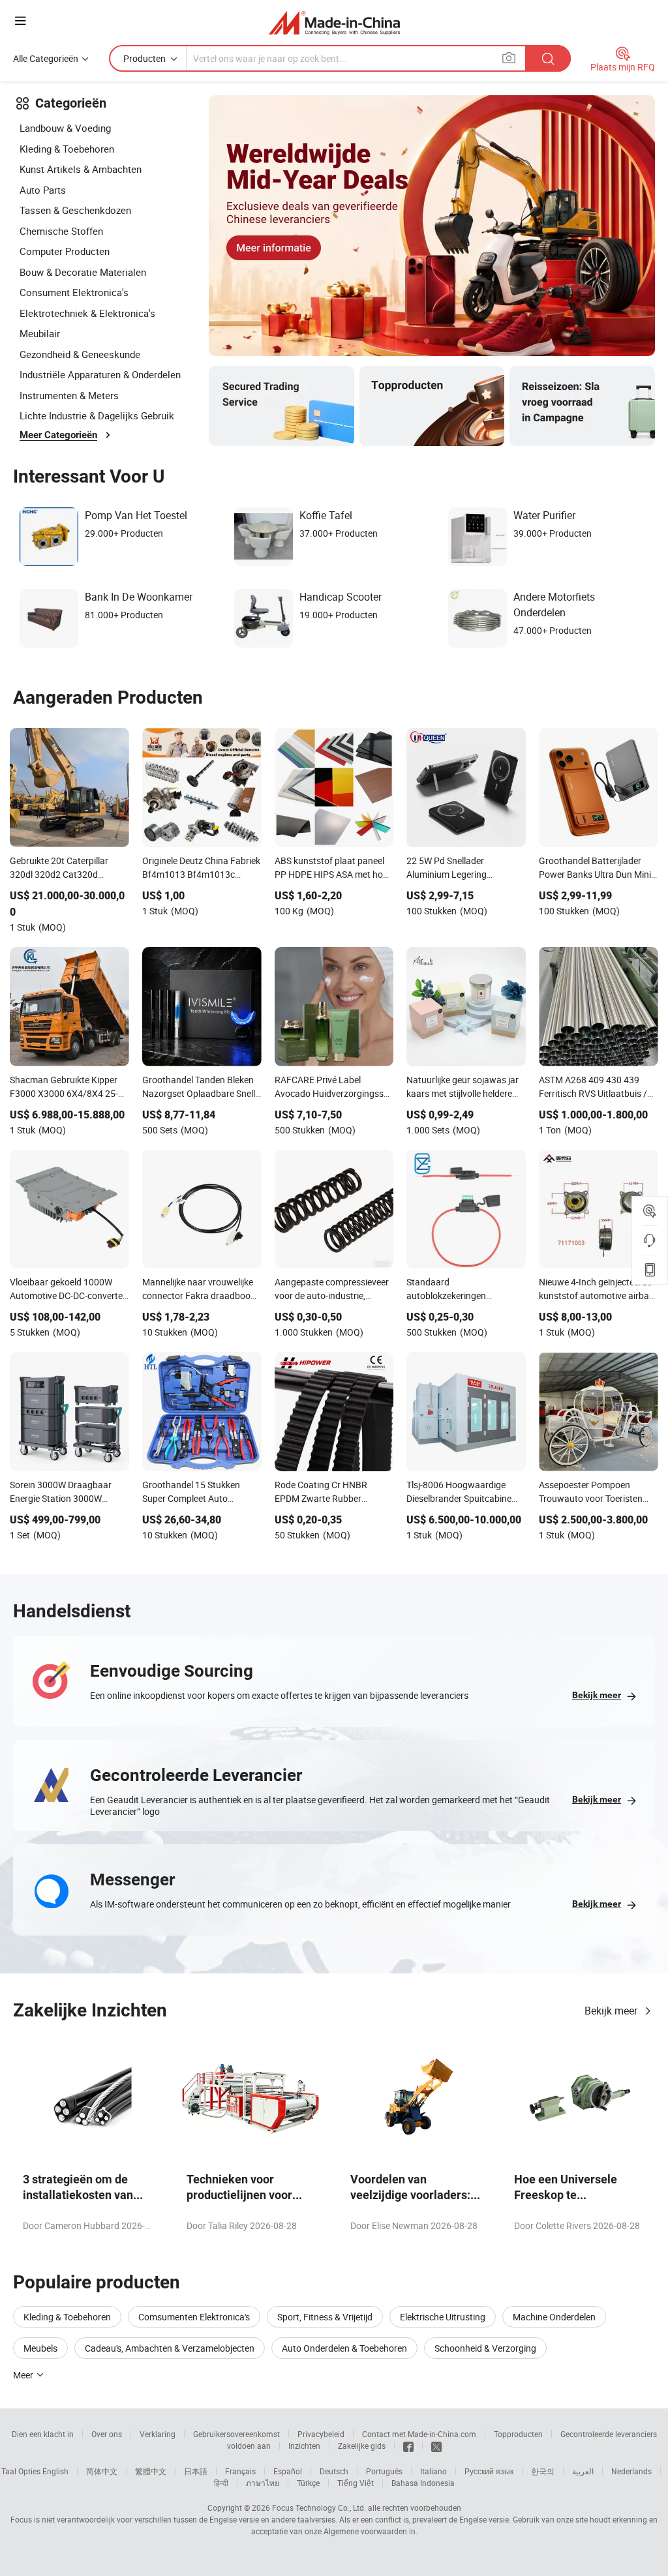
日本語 (196, 2471)
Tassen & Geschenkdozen (75, 210)
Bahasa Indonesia (423, 2483)
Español (288, 2471)
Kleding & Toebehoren (67, 149)
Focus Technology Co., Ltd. (319, 2508)
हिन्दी (221, 2483)
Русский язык (489, 2471)
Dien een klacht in (43, 2434)
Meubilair (40, 333)
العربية (583, 2471)
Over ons (107, 2434)
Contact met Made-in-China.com (419, 2434)
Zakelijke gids (362, 2446)
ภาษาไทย (263, 2483)
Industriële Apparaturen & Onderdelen (100, 374)
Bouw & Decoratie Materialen (83, 272)
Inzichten (304, 2446)
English (55, 2471)
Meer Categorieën (58, 435)
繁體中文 (151, 2471)
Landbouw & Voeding (65, 128)
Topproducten (518, 2434)
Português (384, 2471)
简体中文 (102, 2471)
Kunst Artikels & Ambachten (81, 169)
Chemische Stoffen (61, 231)
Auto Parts (43, 190)
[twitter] (436, 2446)
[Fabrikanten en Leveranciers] (334, 22)
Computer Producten (65, 251)
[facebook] (408, 2446)
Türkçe (308, 2483)
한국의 (543, 2471)
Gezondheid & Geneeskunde (80, 354)
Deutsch (334, 2471)
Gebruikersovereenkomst (236, 2434)
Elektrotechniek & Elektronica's (87, 313)
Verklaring (158, 2434)
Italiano (433, 2471)
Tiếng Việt (356, 2483)
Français (240, 2471)
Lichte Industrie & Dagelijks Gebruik (97, 415)
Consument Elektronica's (74, 292)
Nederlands (631, 2471)
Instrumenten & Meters (69, 395)
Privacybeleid (321, 2434)
